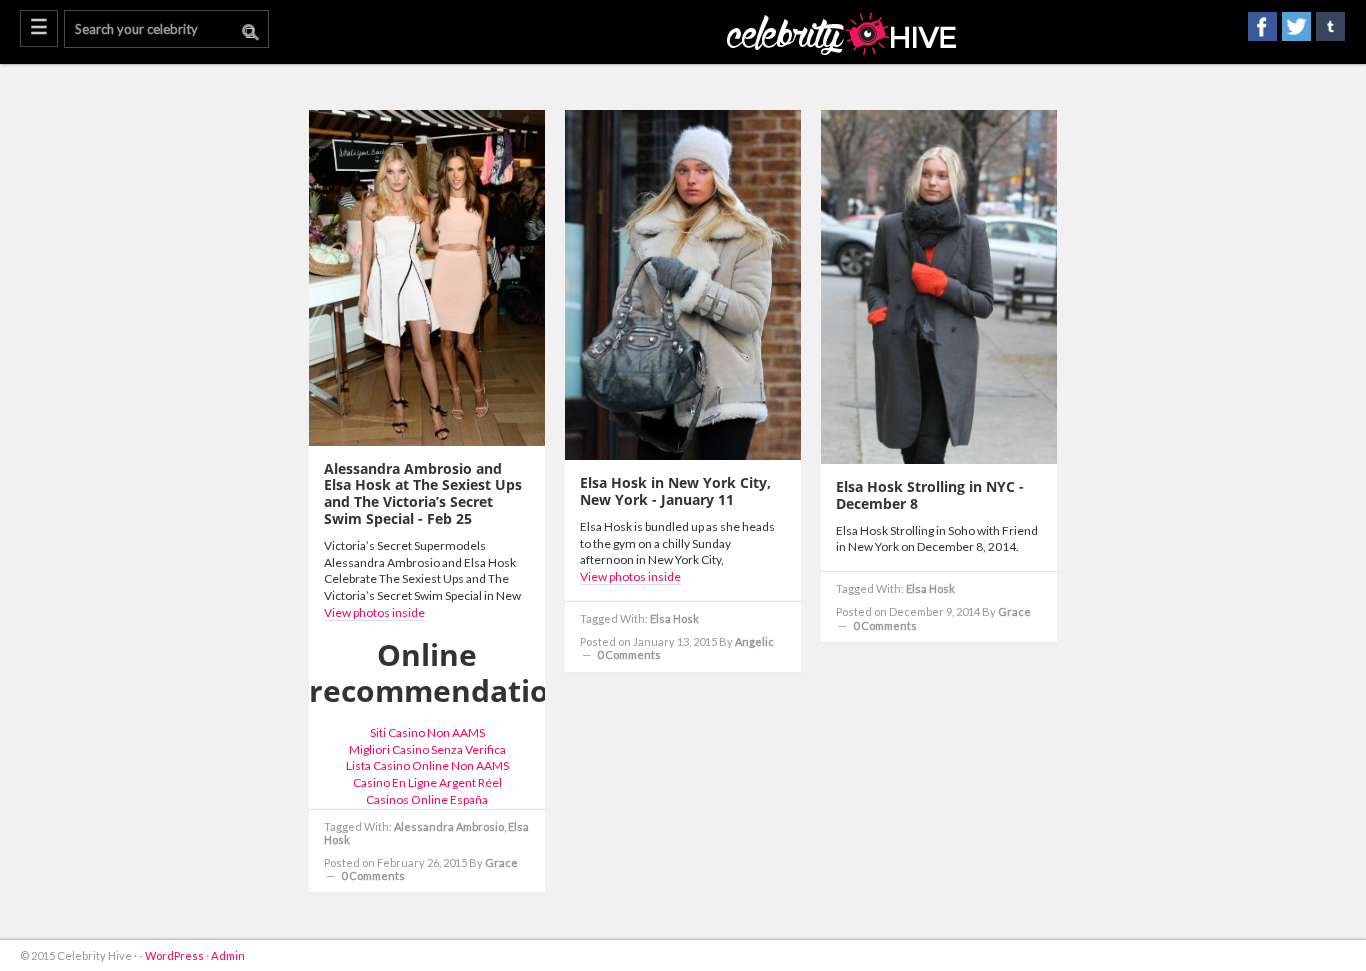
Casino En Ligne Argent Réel (427, 782)
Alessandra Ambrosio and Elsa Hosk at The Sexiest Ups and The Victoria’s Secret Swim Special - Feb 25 (423, 493)
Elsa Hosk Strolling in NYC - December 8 (930, 495)
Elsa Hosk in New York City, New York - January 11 (675, 491)
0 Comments (373, 875)
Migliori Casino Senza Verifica (427, 749)
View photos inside (374, 612)
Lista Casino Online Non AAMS (427, 765)
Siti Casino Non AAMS (427, 732)
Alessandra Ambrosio (449, 826)
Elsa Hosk (674, 618)
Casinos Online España (427, 799)
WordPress (174, 955)
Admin (228, 955)
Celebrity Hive (842, 35)
